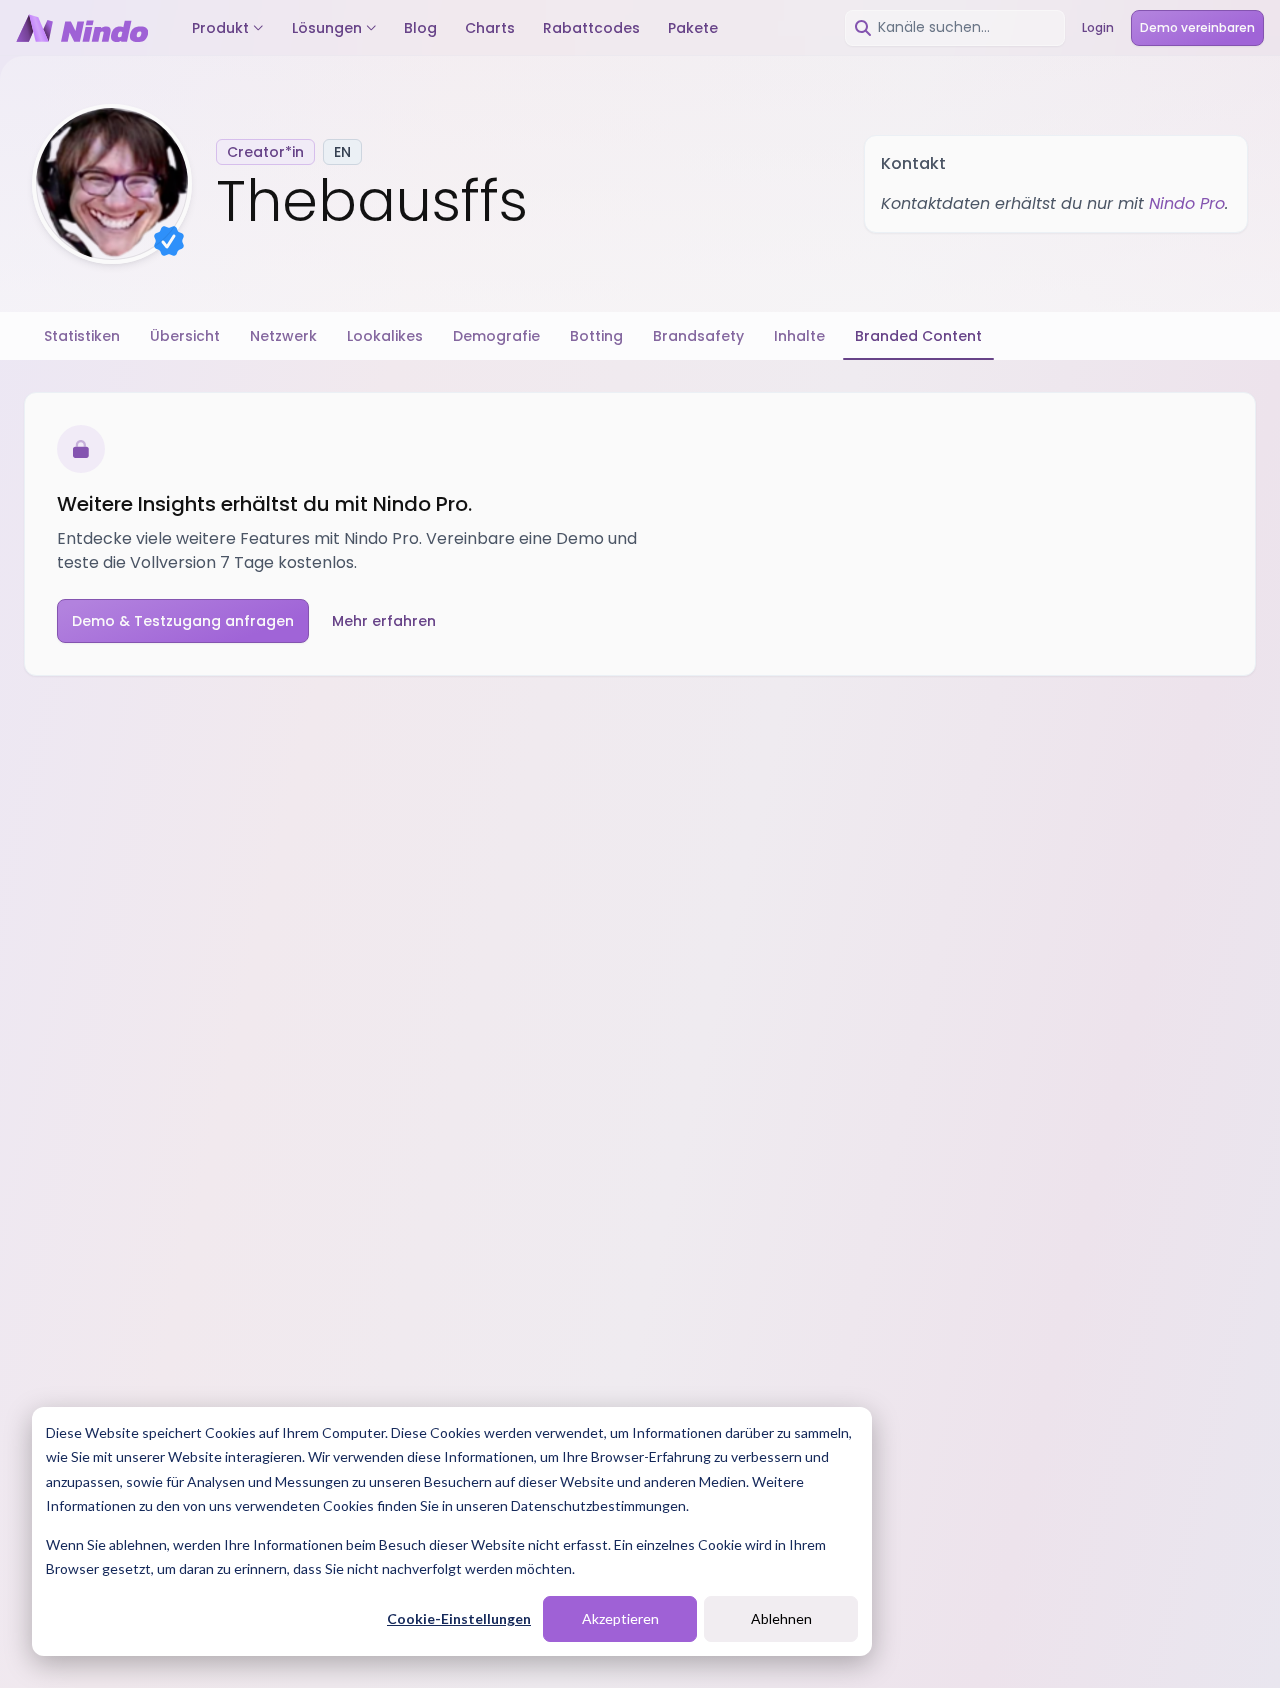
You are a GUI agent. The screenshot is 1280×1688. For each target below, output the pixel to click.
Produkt (220, 28)
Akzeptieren (620, 1618)
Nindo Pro (1187, 203)
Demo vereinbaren (1197, 27)
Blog (420, 28)
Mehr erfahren (384, 621)
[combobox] (955, 28)
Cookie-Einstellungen (459, 1618)
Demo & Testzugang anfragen (183, 621)
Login (1098, 27)
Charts (490, 28)
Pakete (693, 28)
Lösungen (327, 28)
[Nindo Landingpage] (82, 28)
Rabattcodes (591, 28)
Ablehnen (781, 1618)
